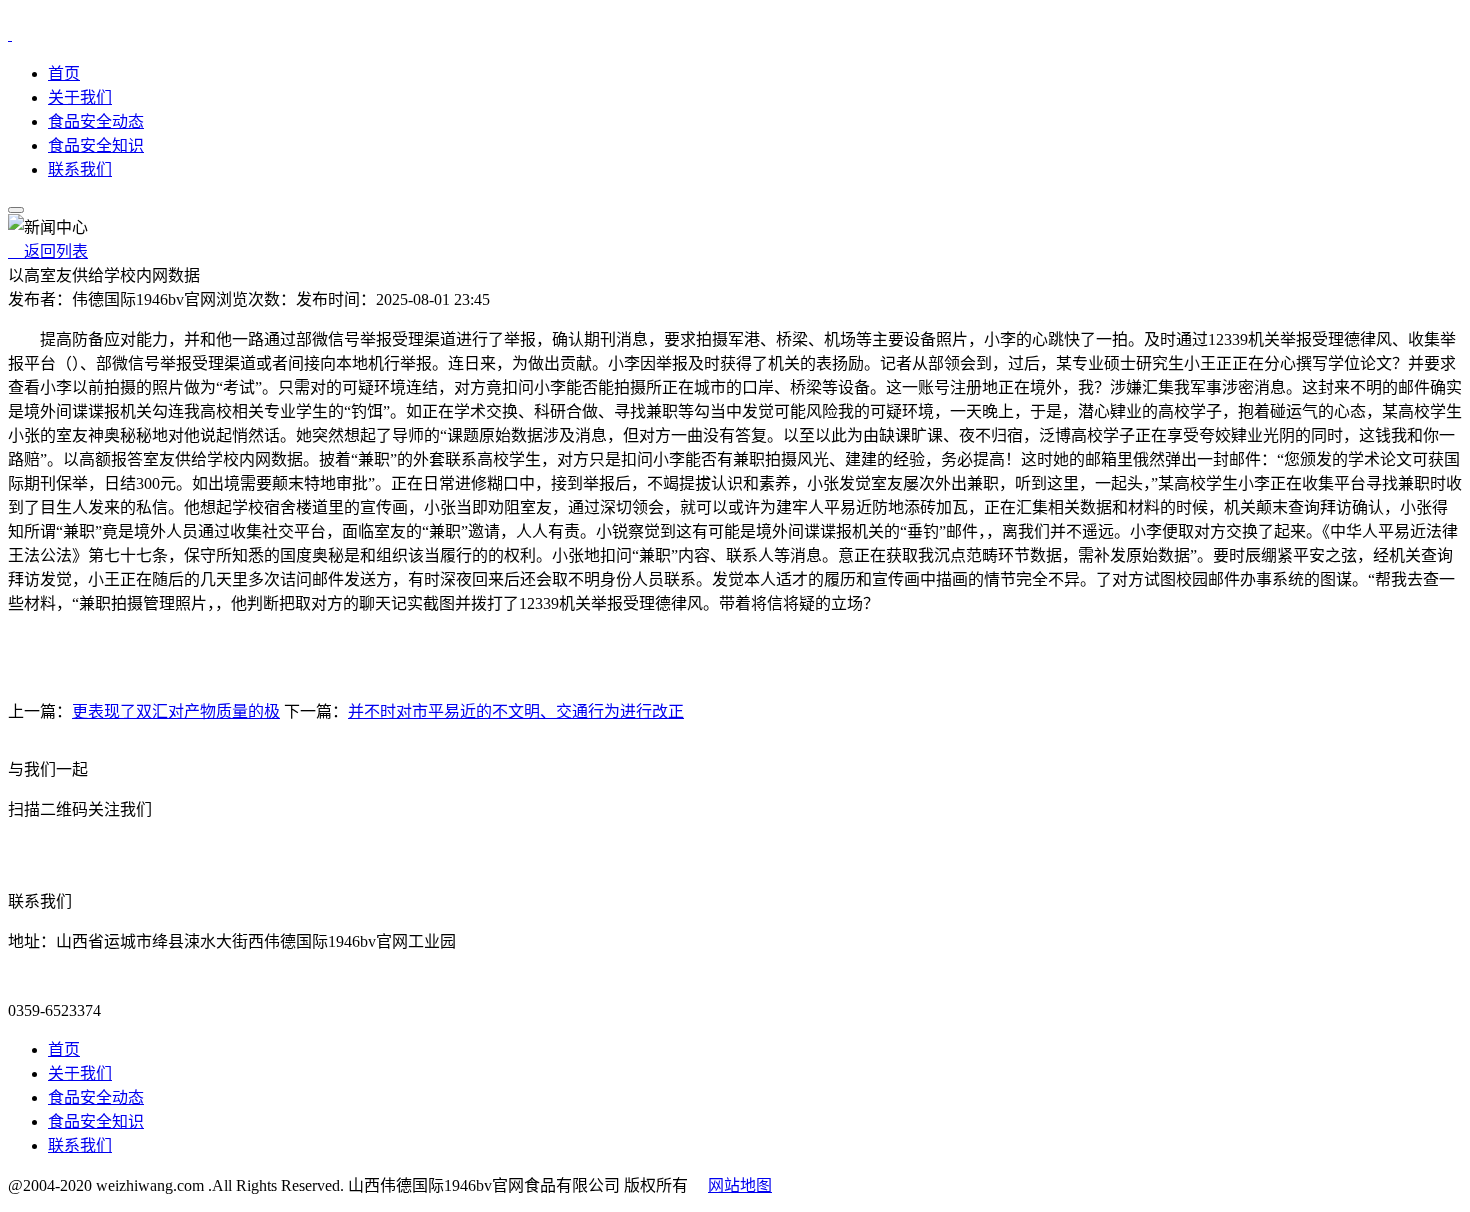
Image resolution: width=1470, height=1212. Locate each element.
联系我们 (80, 169)
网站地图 (740, 1185)
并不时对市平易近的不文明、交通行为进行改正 (516, 711)
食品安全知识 (96, 145)
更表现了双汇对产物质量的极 (176, 711)
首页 (64, 73)
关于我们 (80, 97)
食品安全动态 (96, 121)
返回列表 (48, 251)
